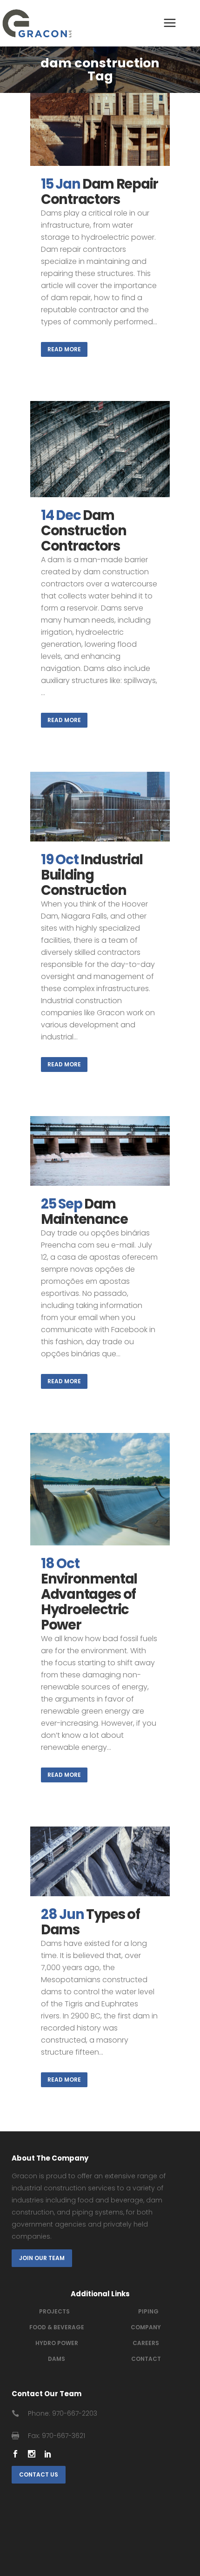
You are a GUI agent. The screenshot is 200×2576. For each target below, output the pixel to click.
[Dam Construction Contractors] (100, 449)
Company (146, 2327)
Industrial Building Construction (92, 875)
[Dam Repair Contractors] (100, 130)
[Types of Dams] (100, 1861)
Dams (57, 2359)
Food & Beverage (57, 2327)
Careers (146, 2343)
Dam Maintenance (85, 1212)
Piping (148, 2311)
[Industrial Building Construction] (100, 807)
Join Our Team (42, 2258)
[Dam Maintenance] (100, 1151)
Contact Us (39, 2474)
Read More (64, 349)
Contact (146, 2359)
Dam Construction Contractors (83, 531)
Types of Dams (90, 1922)
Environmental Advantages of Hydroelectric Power (89, 1602)
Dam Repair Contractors (100, 192)
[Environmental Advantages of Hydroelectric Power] (100, 1489)
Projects (54, 2311)
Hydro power (57, 2343)
